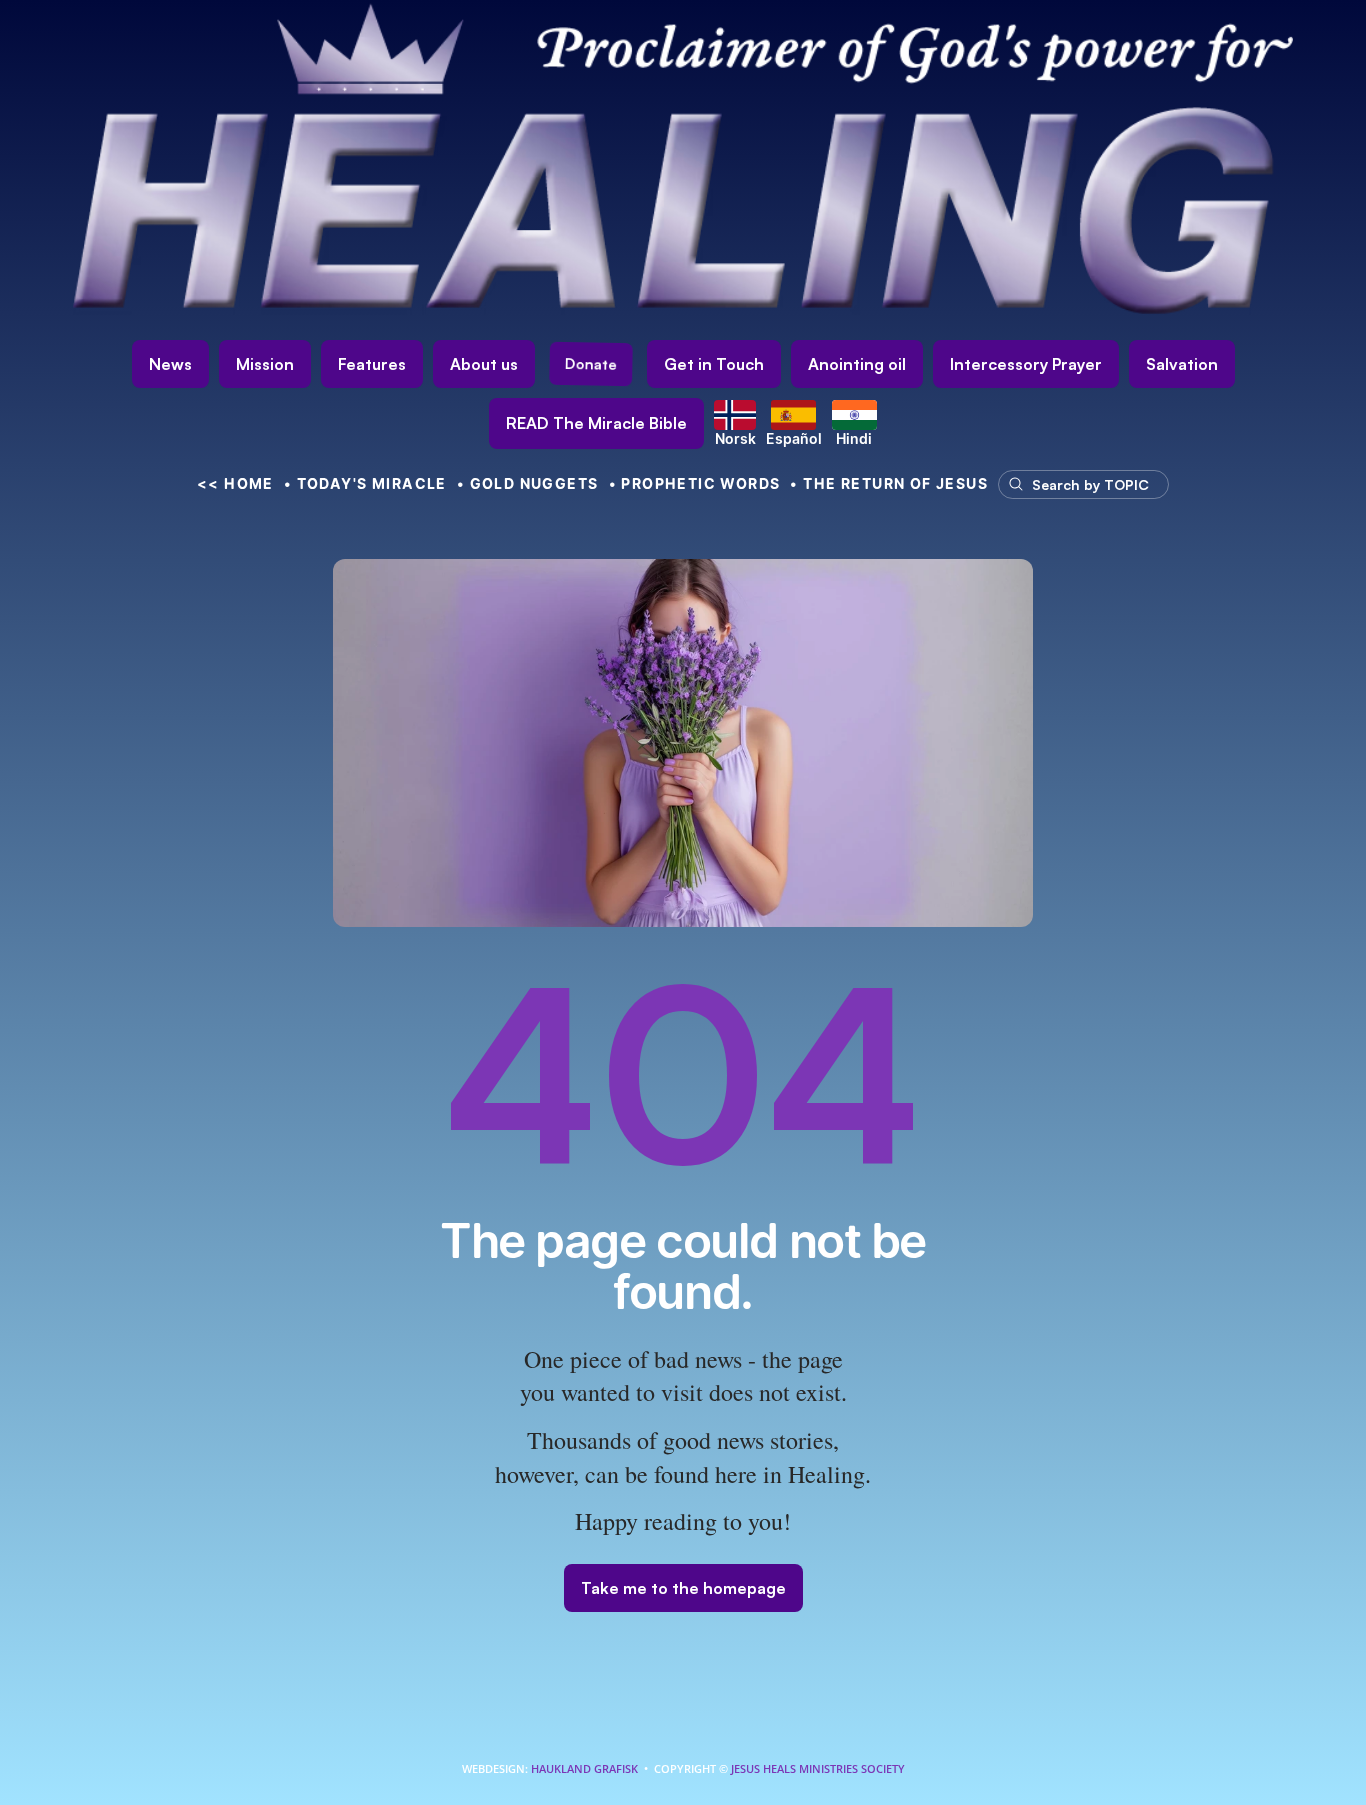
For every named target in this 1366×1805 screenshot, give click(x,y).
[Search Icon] (1074, 484)
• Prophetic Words (695, 483)
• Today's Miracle (365, 483)
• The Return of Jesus (889, 483)
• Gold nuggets (528, 483)
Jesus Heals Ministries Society (816, 1768)
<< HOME (235, 483)
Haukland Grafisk (584, 1768)
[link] (596, 423)
